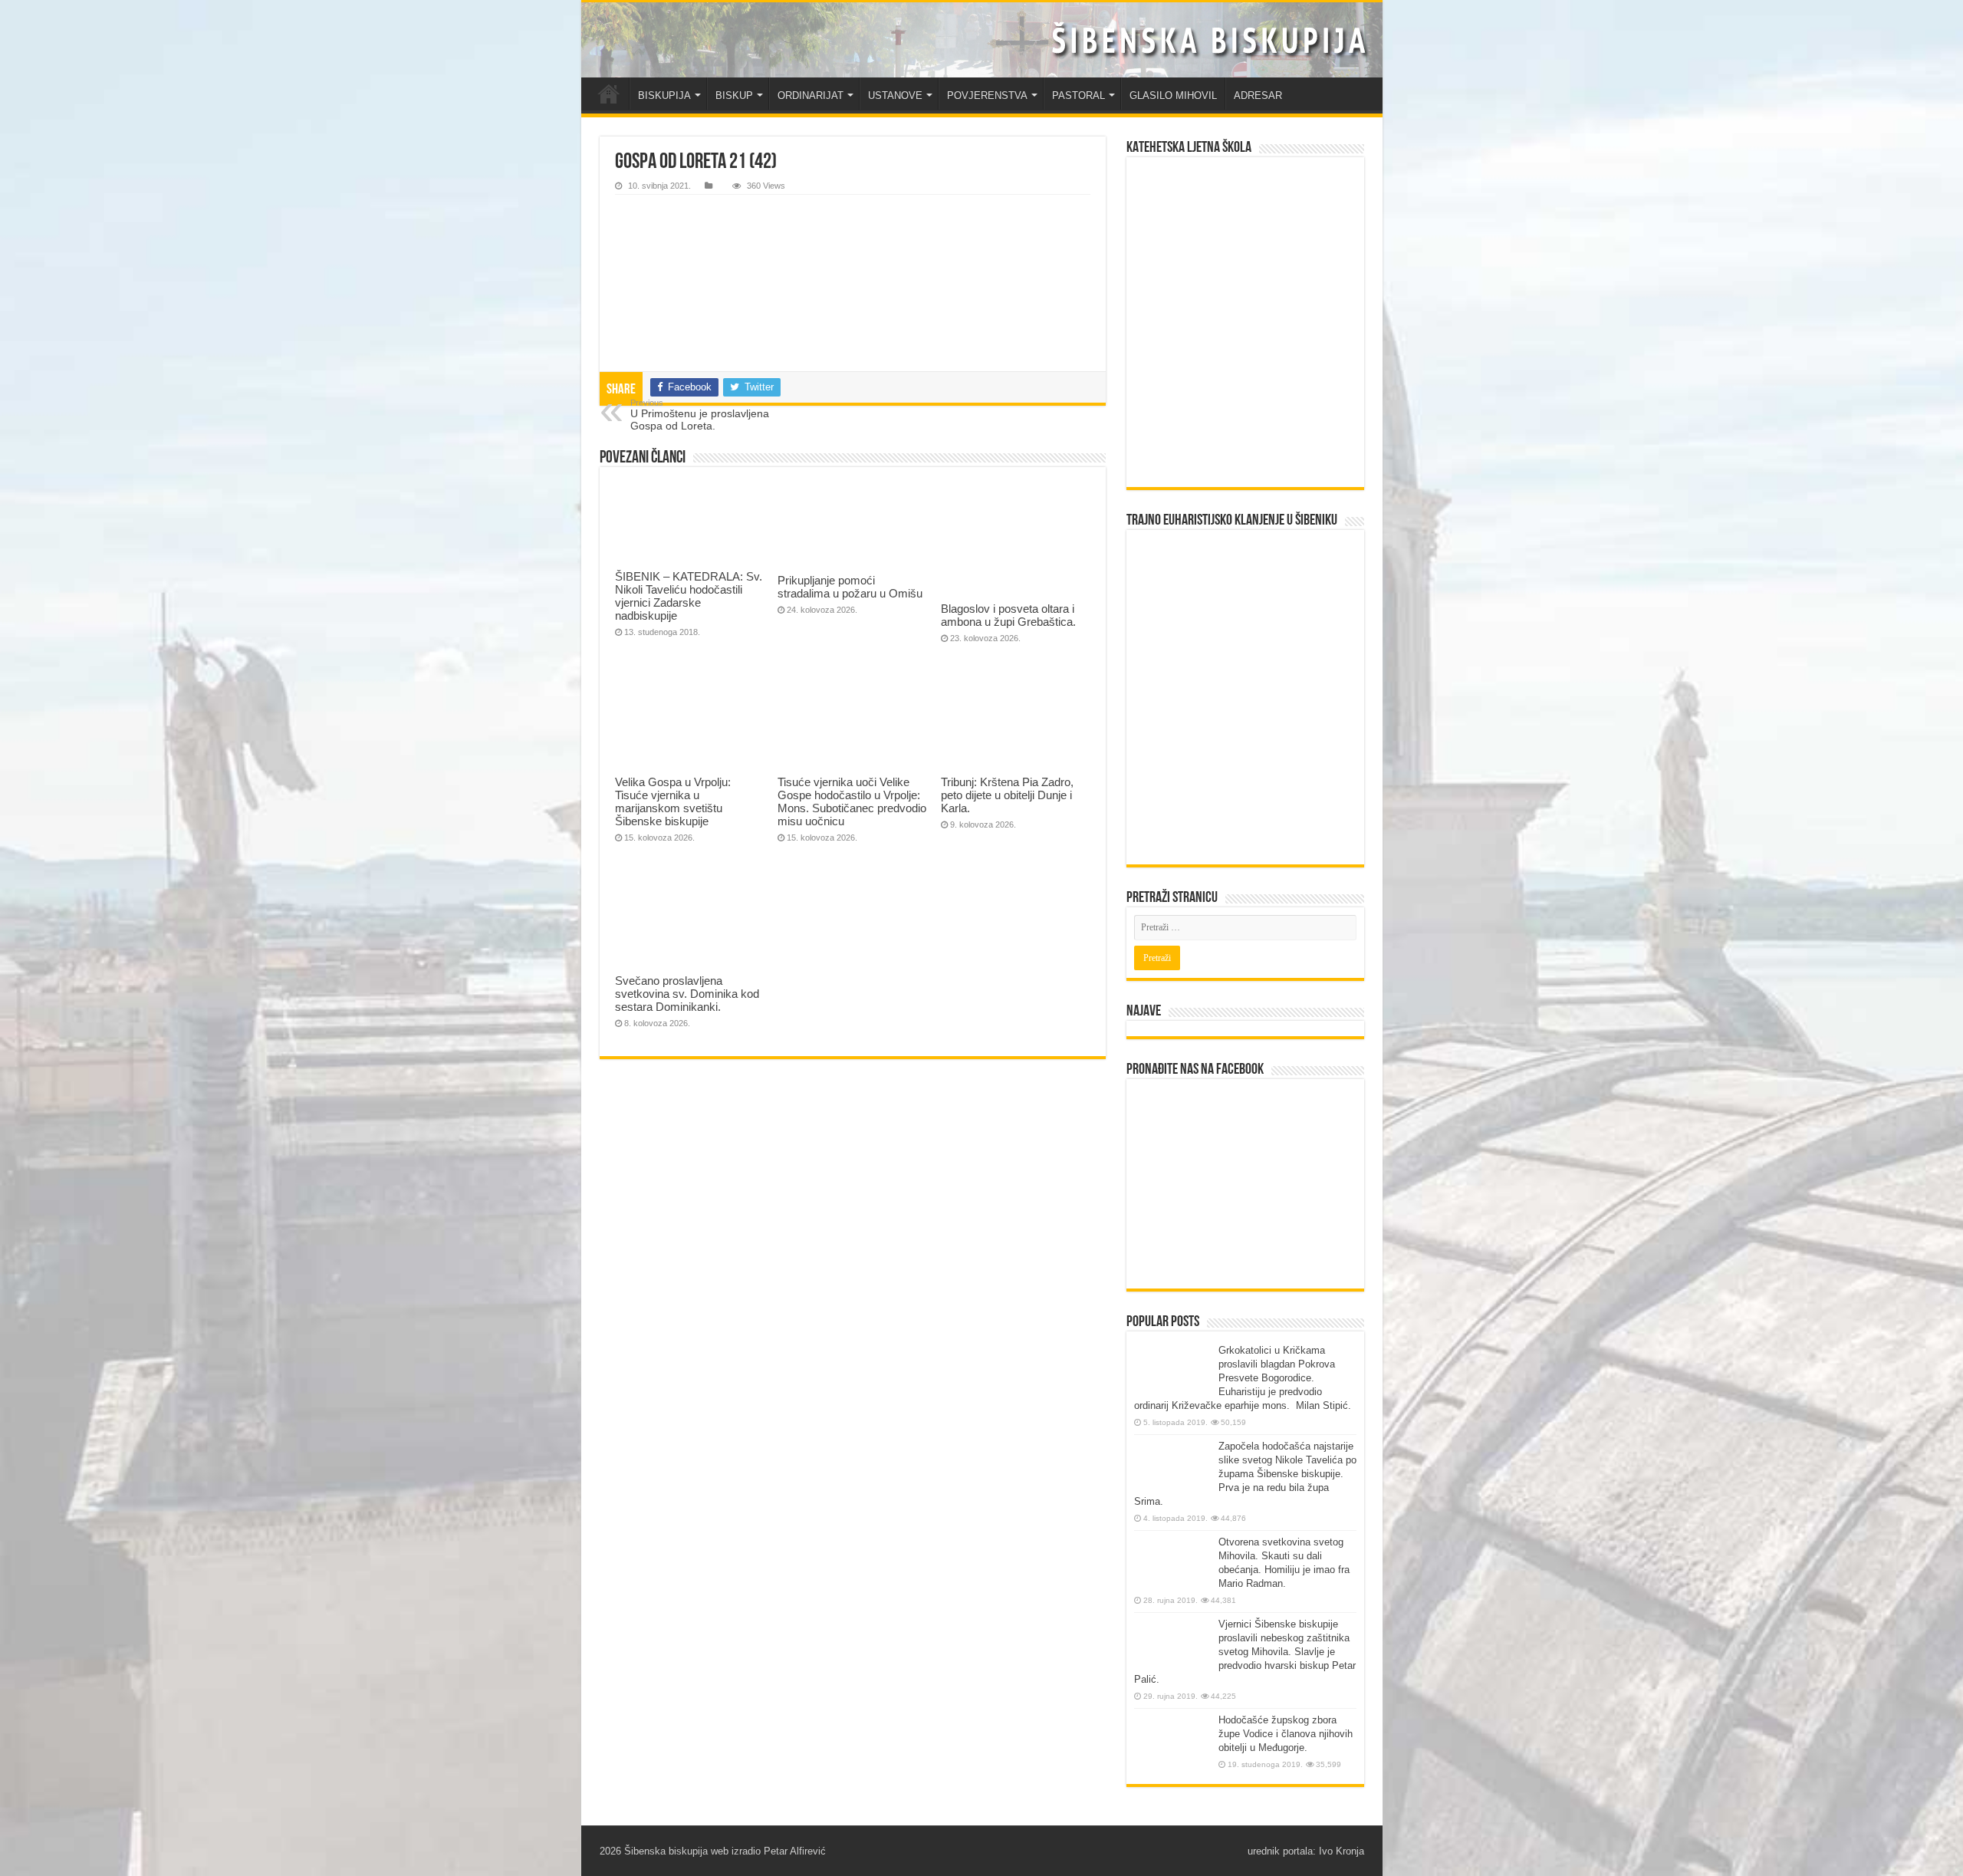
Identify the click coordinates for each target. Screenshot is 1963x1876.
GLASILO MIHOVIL (1173, 95)
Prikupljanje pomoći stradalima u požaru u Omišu (850, 587)
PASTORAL (1078, 95)
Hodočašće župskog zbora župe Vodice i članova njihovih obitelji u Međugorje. (1286, 1734)
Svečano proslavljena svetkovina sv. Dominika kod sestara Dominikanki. (687, 994)
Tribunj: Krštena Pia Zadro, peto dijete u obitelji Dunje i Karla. (1007, 795)
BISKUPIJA (664, 95)
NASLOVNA (609, 94)
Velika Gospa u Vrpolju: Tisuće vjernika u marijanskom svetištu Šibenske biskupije (673, 801)
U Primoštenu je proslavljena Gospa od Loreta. (700, 415)
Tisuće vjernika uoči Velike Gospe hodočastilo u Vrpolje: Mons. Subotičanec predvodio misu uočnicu (852, 801)
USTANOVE (895, 95)
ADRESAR (1258, 95)
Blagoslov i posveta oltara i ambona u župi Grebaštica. (1008, 615)
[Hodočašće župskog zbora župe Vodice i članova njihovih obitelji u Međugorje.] (1172, 1742)
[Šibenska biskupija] (982, 40)
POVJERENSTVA (987, 95)
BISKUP (734, 95)
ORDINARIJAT (811, 95)
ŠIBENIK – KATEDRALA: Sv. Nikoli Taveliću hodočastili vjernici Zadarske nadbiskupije (689, 596)
